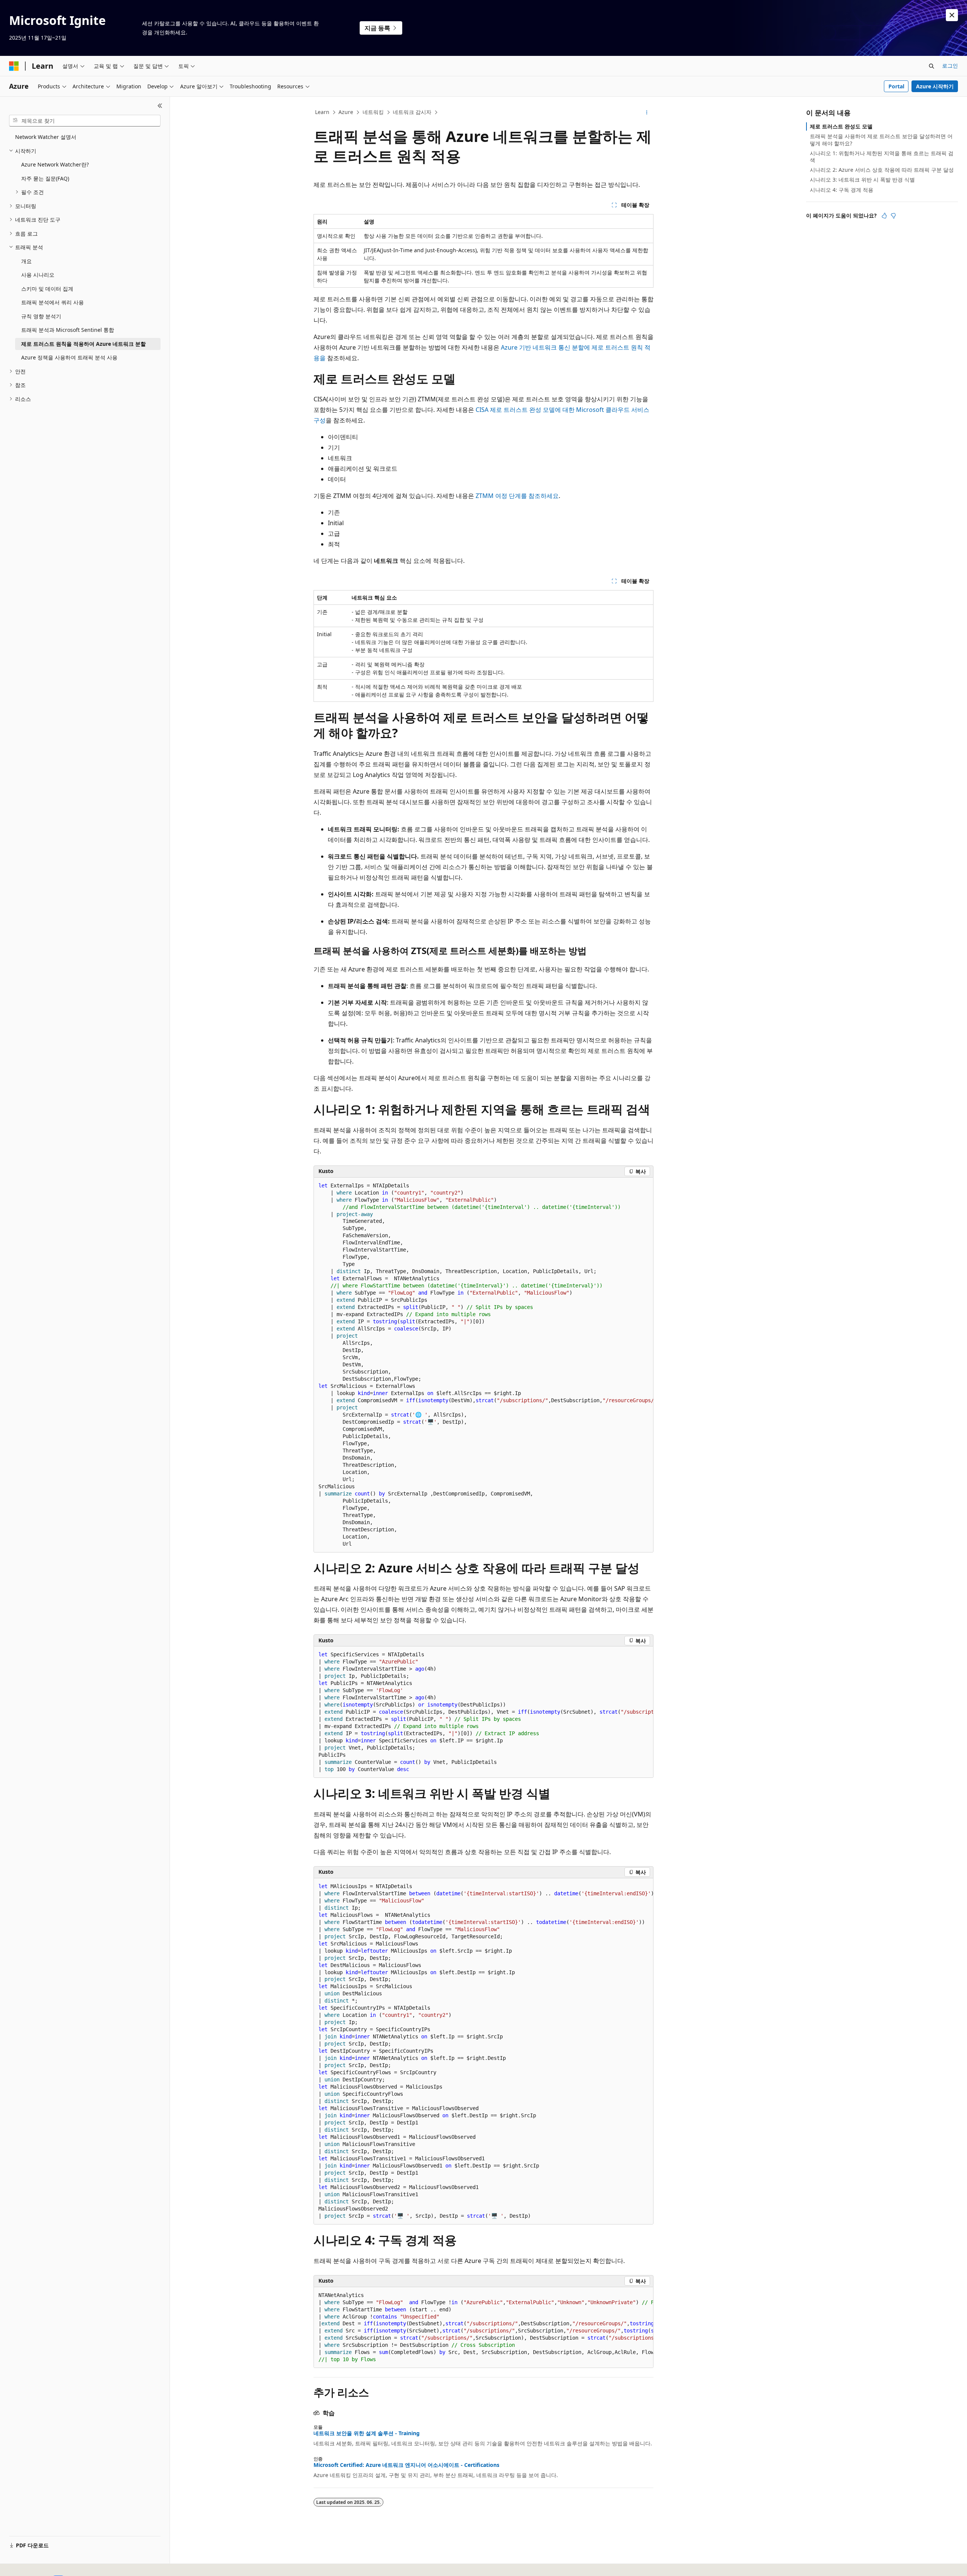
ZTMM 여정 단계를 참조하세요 (517, 496)
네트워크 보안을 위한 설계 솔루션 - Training (367, 2433)
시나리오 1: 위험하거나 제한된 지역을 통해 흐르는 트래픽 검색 (882, 156)
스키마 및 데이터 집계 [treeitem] (47, 289)
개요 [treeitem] (26, 261)
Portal (896, 86)
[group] (483, 1365)
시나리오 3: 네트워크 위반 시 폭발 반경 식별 (862, 180)
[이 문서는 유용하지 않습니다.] (893, 216)
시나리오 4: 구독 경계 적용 (842, 190)
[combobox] (85, 121)
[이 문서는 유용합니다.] (884, 216)
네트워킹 (373, 112)
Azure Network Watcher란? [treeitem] (55, 164)
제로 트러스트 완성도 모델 (841, 126)
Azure (346, 112)
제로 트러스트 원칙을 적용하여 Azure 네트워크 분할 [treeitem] (83, 344)
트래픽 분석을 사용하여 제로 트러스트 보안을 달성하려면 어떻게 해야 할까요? (881, 140)
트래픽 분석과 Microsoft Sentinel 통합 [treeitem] (68, 330)
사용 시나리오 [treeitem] (38, 275)
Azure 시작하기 (935, 86)
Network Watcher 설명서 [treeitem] (46, 137)
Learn (322, 112)
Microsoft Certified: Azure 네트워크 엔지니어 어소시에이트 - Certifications (406, 2465)
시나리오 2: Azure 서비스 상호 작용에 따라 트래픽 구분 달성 (882, 170)
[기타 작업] (647, 113)
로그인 (950, 66)
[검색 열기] (931, 66)
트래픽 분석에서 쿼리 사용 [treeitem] (53, 302)
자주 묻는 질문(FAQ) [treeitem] (45, 178)
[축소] (160, 106)
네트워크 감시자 (412, 112)
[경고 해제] (952, 15)
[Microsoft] (14, 66)
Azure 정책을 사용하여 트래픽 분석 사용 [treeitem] (69, 357)
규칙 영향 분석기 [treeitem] (41, 316)
